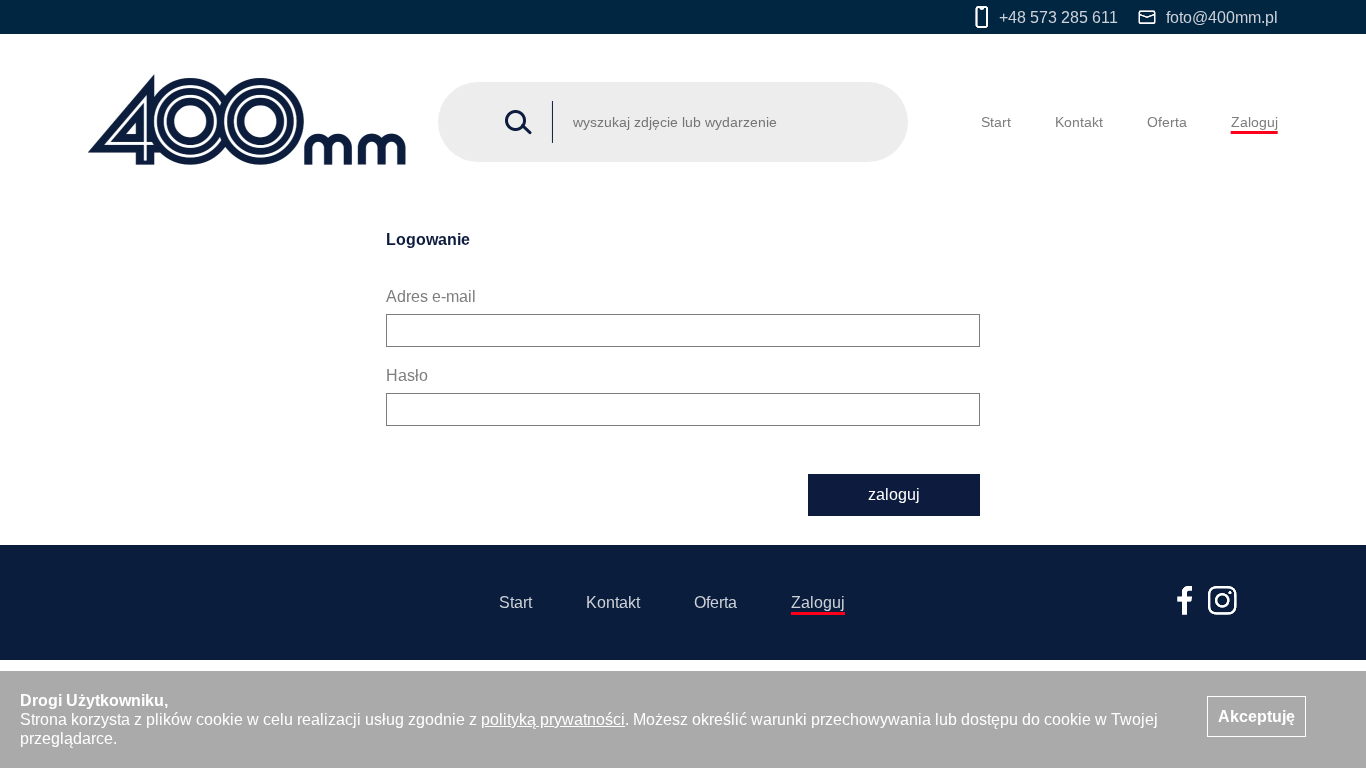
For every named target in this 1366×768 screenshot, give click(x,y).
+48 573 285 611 (1058, 17)
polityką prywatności (553, 719)
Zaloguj (1254, 122)
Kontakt (1079, 122)
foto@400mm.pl (1222, 17)
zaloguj (894, 494)
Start (996, 122)
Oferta (1167, 122)
